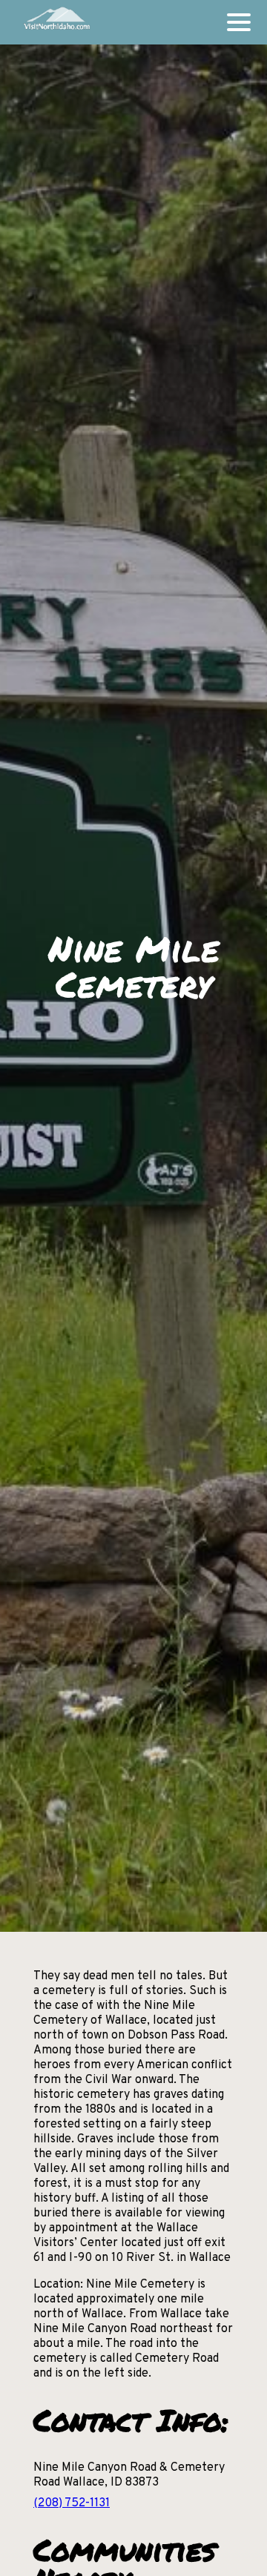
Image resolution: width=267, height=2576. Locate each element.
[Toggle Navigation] (239, 22)
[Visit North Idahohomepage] (56, 22)
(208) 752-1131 (72, 2503)
